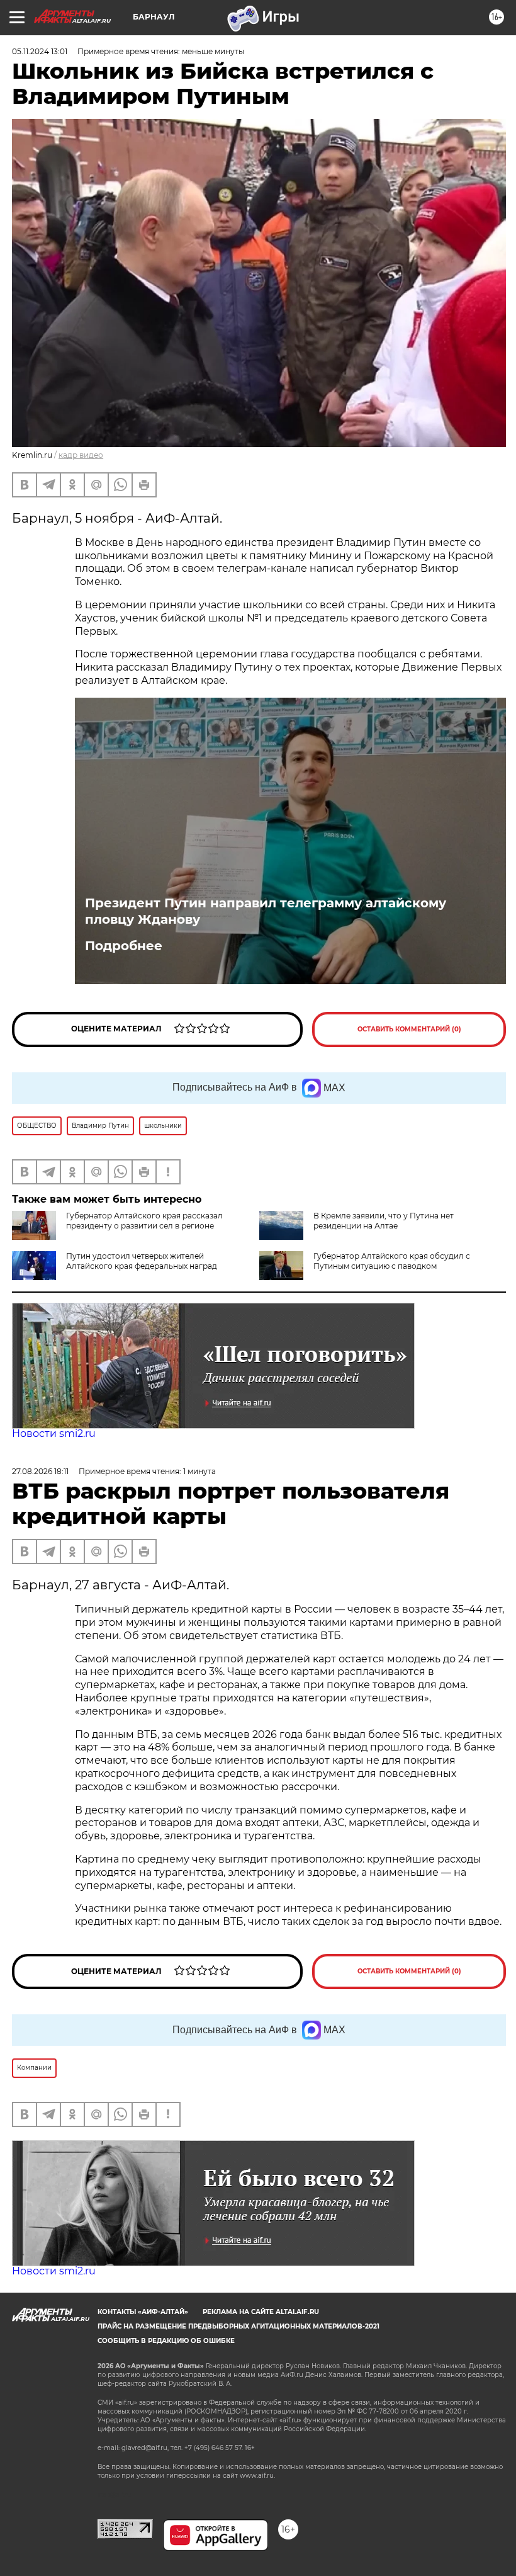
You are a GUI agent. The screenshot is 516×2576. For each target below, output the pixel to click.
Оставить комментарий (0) (409, 1029)
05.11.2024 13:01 (40, 51)
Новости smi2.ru (54, 1433)
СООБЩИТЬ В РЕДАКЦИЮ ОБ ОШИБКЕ (166, 2341)
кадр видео (81, 455)
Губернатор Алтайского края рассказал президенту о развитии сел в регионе (144, 1221)
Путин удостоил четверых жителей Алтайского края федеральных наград (142, 1261)
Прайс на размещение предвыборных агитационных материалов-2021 (238, 2326)
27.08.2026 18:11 (40, 1471)
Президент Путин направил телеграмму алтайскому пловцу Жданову (266, 911)
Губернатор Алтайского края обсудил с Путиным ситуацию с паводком (392, 1261)
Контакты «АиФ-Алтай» (143, 2312)
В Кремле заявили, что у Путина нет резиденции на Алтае (384, 1221)
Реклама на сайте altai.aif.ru (261, 2312)
